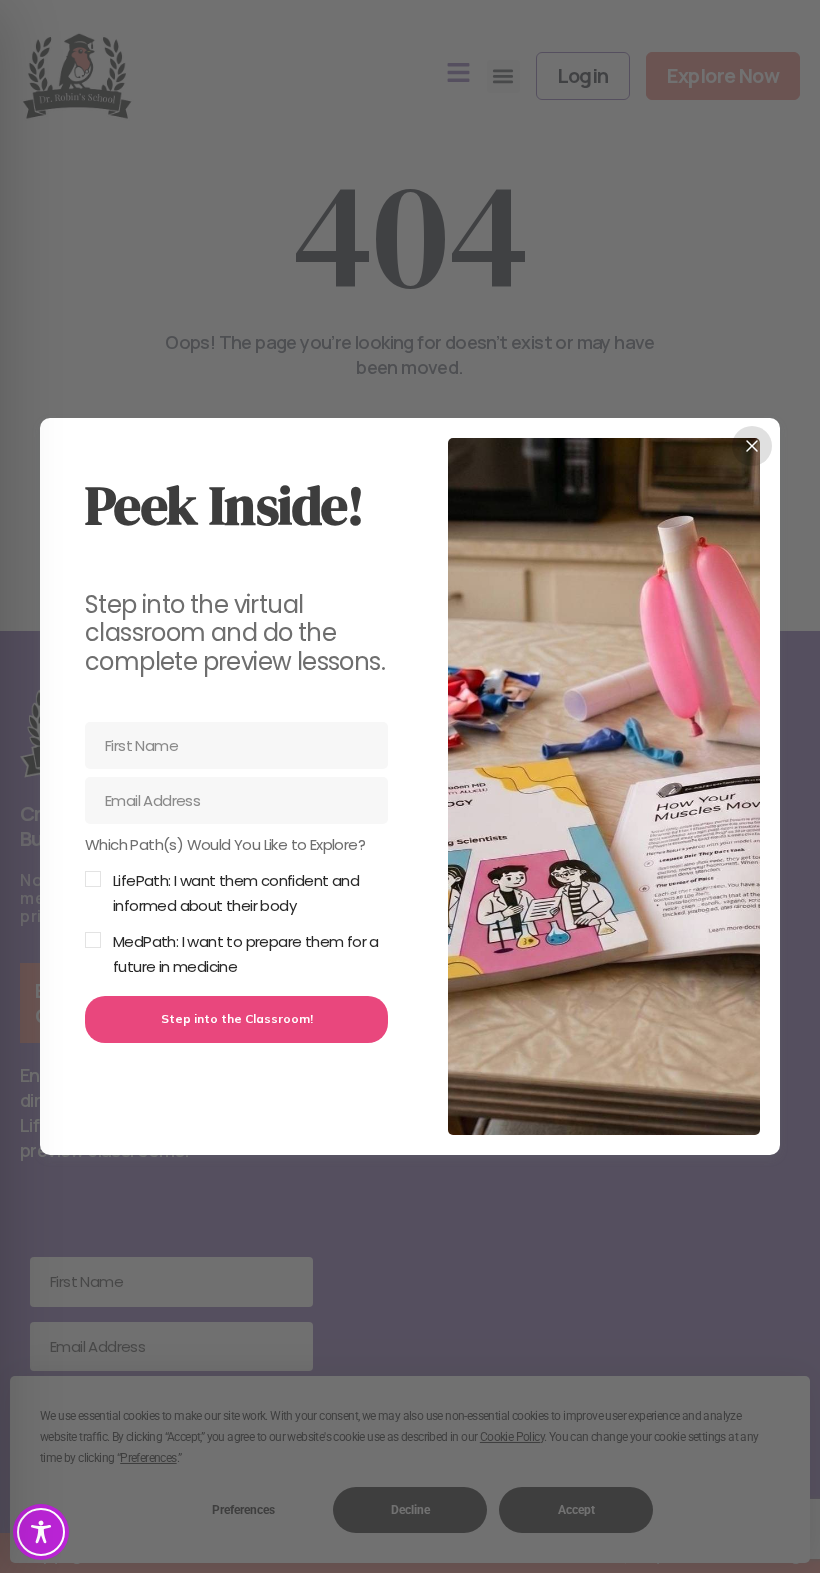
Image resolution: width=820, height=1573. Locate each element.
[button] (236, 906)
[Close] (752, 446)
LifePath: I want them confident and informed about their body (236, 893)
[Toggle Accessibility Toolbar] (41, 1532)
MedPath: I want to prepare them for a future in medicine (246, 954)
